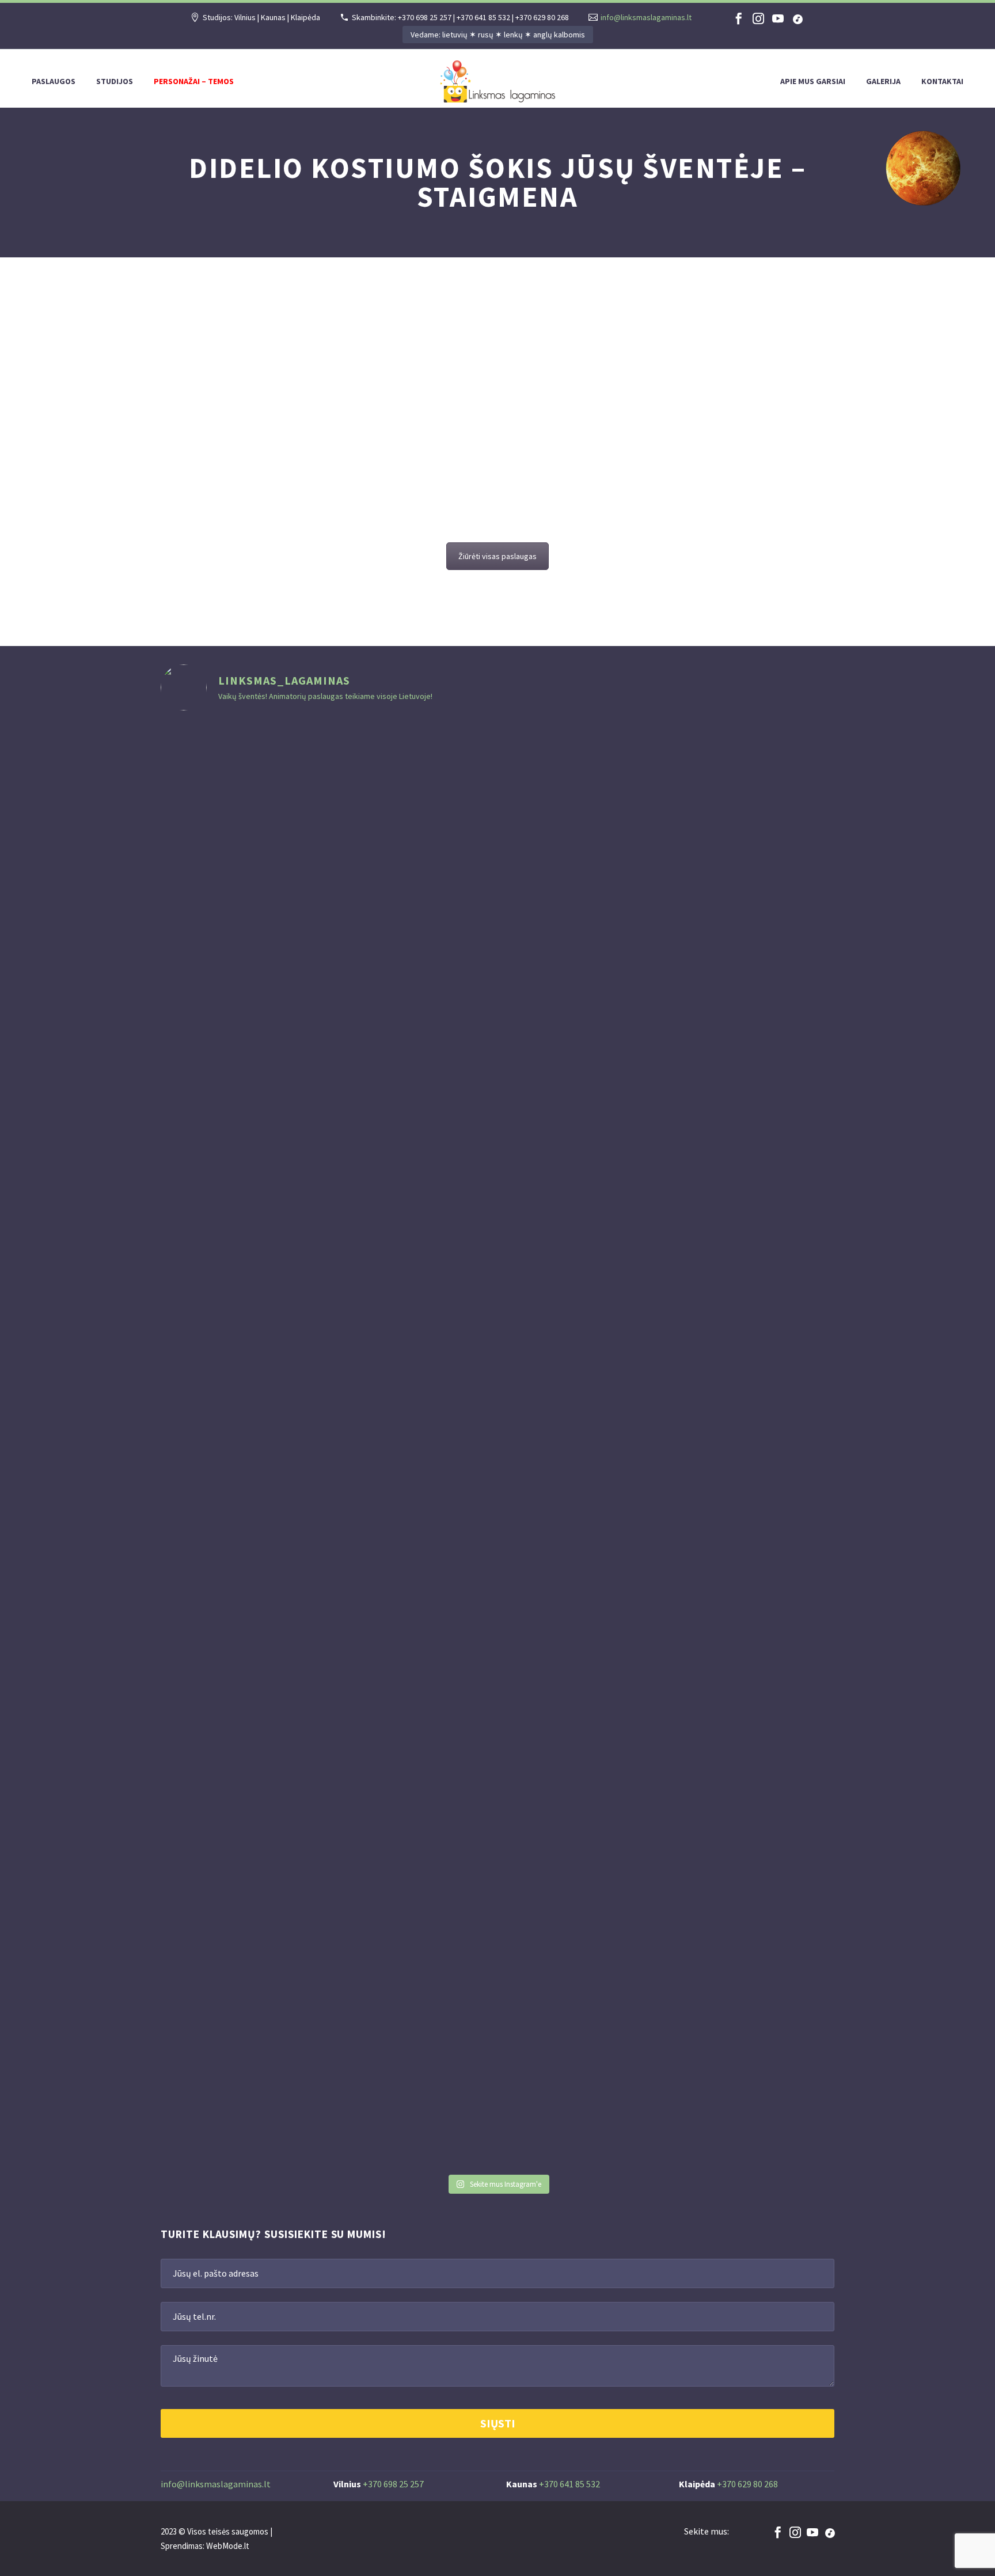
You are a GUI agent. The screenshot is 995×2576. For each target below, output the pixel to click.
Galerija (883, 81)
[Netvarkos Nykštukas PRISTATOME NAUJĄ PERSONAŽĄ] (214, 1157)
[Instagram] (758, 18)
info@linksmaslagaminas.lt (646, 17)
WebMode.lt (228, 2546)
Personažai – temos (194, 81)
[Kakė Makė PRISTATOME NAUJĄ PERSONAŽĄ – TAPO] (328, 1121)
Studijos (115, 81)
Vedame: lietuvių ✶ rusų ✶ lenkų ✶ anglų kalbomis (498, 35)
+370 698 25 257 (393, 2484)
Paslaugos (54, 81)
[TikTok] (797, 18)
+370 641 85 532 (569, 2484)
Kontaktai (942, 81)
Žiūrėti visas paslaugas (498, 556)
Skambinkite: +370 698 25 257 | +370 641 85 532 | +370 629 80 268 (460, 17)
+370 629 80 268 (747, 2484)
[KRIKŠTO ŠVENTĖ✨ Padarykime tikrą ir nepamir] (781, 1092)
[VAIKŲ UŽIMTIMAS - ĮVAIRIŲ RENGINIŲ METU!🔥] (668, 1034)
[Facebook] (739, 18)
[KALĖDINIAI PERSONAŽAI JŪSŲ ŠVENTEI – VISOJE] (441, 1445)
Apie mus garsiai (813, 81)
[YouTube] (778, 18)
